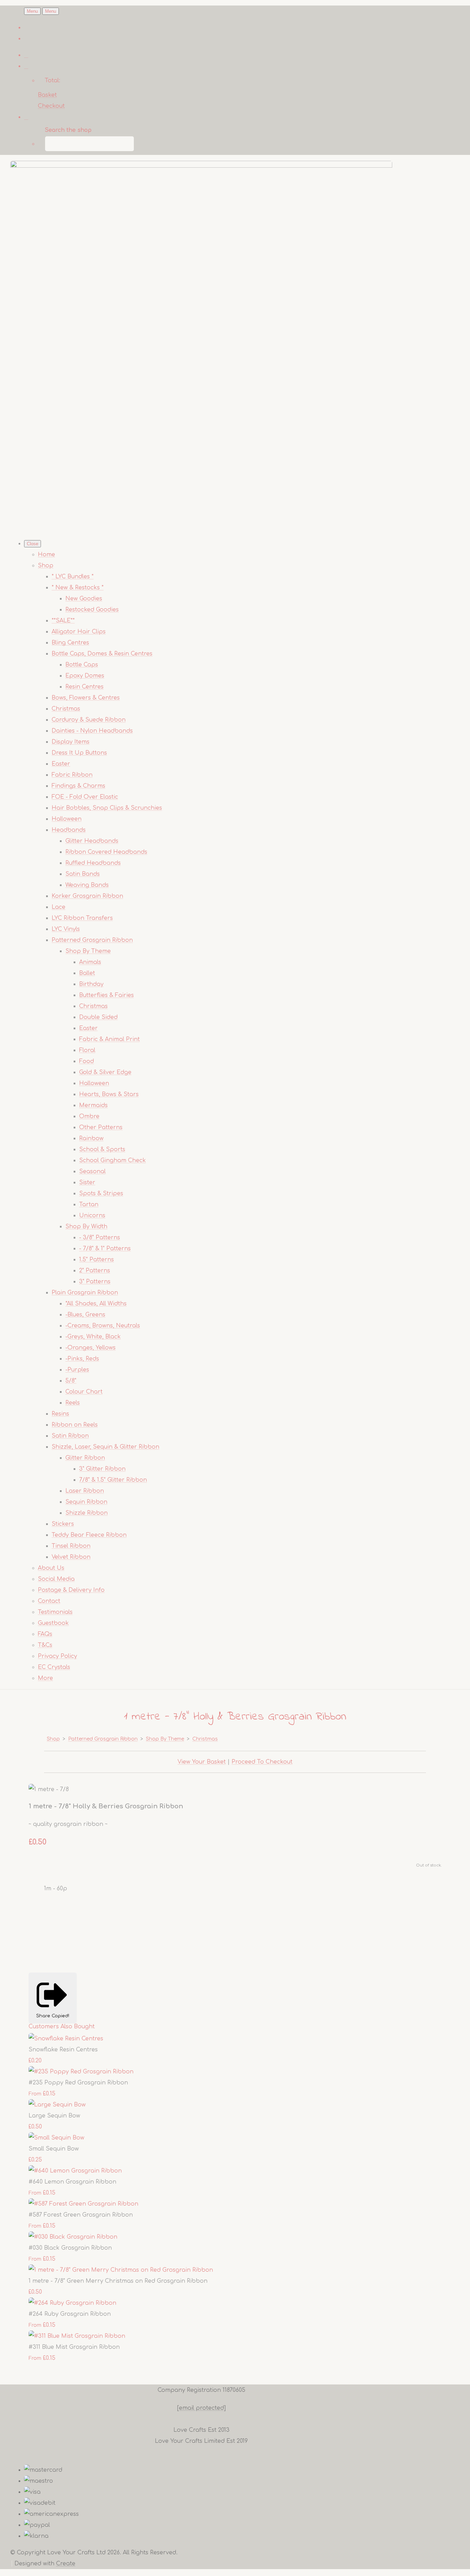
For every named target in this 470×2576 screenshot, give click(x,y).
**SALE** (63, 621)
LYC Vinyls (66, 929)
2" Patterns (95, 1271)
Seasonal (92, 1171)
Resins (60, 1414)
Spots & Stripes (101, 1194)
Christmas (66, 709)
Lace (58, 907)
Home (46, 555)
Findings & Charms (78, 786)
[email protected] (201, 2408)
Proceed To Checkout (262, 1762)
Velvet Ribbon (71, 1557)
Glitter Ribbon (85, 1458)
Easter (61, 764)
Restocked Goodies (92, 610)
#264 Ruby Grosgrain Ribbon (70, 2314)
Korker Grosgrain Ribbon (87, 896)
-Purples (77, 1370)
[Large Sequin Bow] (57, 2105)
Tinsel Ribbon (71, 1546)
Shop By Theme (88, 951)
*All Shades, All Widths (96, 1304)
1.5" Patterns (97, 1260)
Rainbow (91, 1138)
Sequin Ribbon (86, 1502)
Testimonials (55, 1612)
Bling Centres (70, 643)
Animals (90, 962)
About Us (51, 1568)
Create (66, 2564)
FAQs (45, 1634)
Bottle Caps (82, 665)
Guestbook (53, 1623)
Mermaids (93, 1105)
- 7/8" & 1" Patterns (105, 1249)
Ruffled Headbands (93, 863)
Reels (73, 1403)
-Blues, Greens (85, 1315)
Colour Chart (84, 1392)
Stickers (63, 1524)
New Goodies (84, 599)
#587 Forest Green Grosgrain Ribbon (81, 2215)
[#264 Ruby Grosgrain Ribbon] (72, 2303)
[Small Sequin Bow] (56, 2138)
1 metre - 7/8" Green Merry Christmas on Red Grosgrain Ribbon (118, 2281)
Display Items (71, 742)
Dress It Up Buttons (79, 753)
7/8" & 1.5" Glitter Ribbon (113, 1480)
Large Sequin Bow (54, 2116)
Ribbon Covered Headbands (106, 852)
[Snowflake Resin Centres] (66, 2039)
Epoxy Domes (85, 676)
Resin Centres (84, 687)
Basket (47, 95)
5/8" (71, 1381)
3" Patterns (95, 1282)
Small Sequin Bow (54, 2149)
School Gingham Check (113, 1160)
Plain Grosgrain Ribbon (85, 1293)
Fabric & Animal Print (109, 1039)
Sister (87, 1182)
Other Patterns (101, 1127)
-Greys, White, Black (93, 1337)
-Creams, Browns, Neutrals (103, 1326)
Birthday (91, 984)
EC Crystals (54, 1667)
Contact (49, 1601)
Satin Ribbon (70, 1436)
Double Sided (98, 1017)
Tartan (89, 1205)
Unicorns (92, 1216)
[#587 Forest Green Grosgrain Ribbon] (83, 2204)
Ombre (89, 1116)
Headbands (69, 830)
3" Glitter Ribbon (102, 1469)
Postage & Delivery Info (71, 1590)
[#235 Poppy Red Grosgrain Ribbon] (81, 2072)
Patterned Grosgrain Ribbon (92, 940)
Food (87, 1061)
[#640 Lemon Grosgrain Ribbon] (75, 2171)
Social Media (56, 1579)
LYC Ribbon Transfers (82, 918)
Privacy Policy (57, 1656)
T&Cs (45, 1645)
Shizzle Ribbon (87, 1513)
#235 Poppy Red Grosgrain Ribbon (78, 2083)
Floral (87, 1050)
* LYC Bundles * (73, 577)
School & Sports (102, 1149)
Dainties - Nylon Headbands (92, 731)
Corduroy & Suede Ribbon (89, 720)
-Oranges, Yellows (90, 1348)
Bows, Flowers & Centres (86, 698)
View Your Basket (202, 1762)
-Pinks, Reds (82, 1359)
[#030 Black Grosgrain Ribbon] (73, 2237)
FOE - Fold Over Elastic (85, 797)
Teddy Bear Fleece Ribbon (89, 1535)
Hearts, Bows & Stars (109, 1094)
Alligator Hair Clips (79, 632)
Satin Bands (83, 874)
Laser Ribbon (85, 1491)
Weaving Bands (87, 885)
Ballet (87, 973)
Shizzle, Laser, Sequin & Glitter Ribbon (105, 1447)
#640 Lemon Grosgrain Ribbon (72, 2182)
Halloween (67, 819)
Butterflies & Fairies (106, 995)
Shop (46, 566)
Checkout (51, 106)
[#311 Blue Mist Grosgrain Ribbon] (77, 2336)
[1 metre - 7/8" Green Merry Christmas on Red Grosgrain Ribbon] (121, 2270)
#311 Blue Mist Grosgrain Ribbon (74, 2347)
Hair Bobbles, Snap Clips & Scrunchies (107, 808)
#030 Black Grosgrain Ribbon (70, 2248)
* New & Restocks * (78, 588)
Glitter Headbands (92, 841)
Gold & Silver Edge (105, 1072)
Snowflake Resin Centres (63, 2050)
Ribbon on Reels (75, 1425)
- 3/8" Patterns (100, 1238)
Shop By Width (86, 1227)
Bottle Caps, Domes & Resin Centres (102, 654)
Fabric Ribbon (72, 775)
